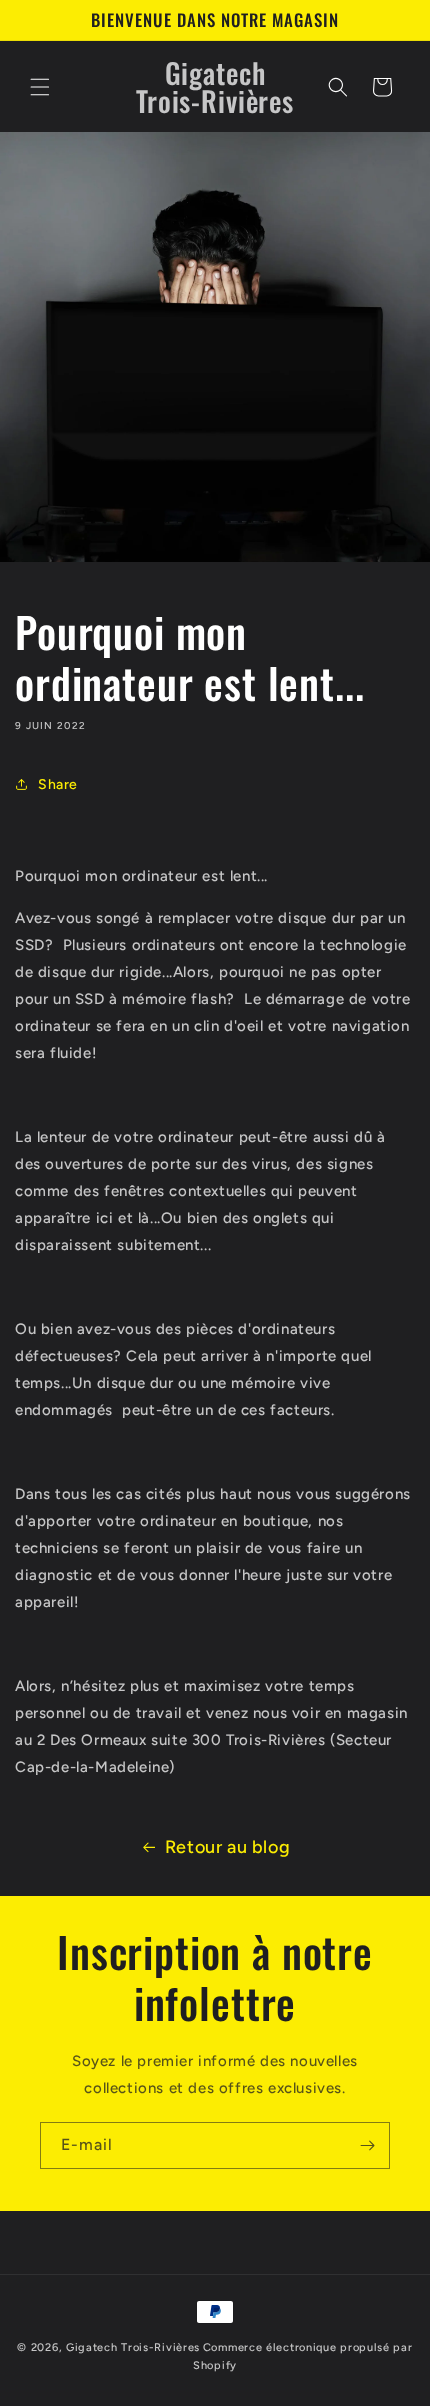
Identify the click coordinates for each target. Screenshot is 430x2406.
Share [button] (58, 784)
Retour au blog (227, 1847)
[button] (40, 87)
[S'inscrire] (367, 2145)
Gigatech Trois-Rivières (133, 2347)
